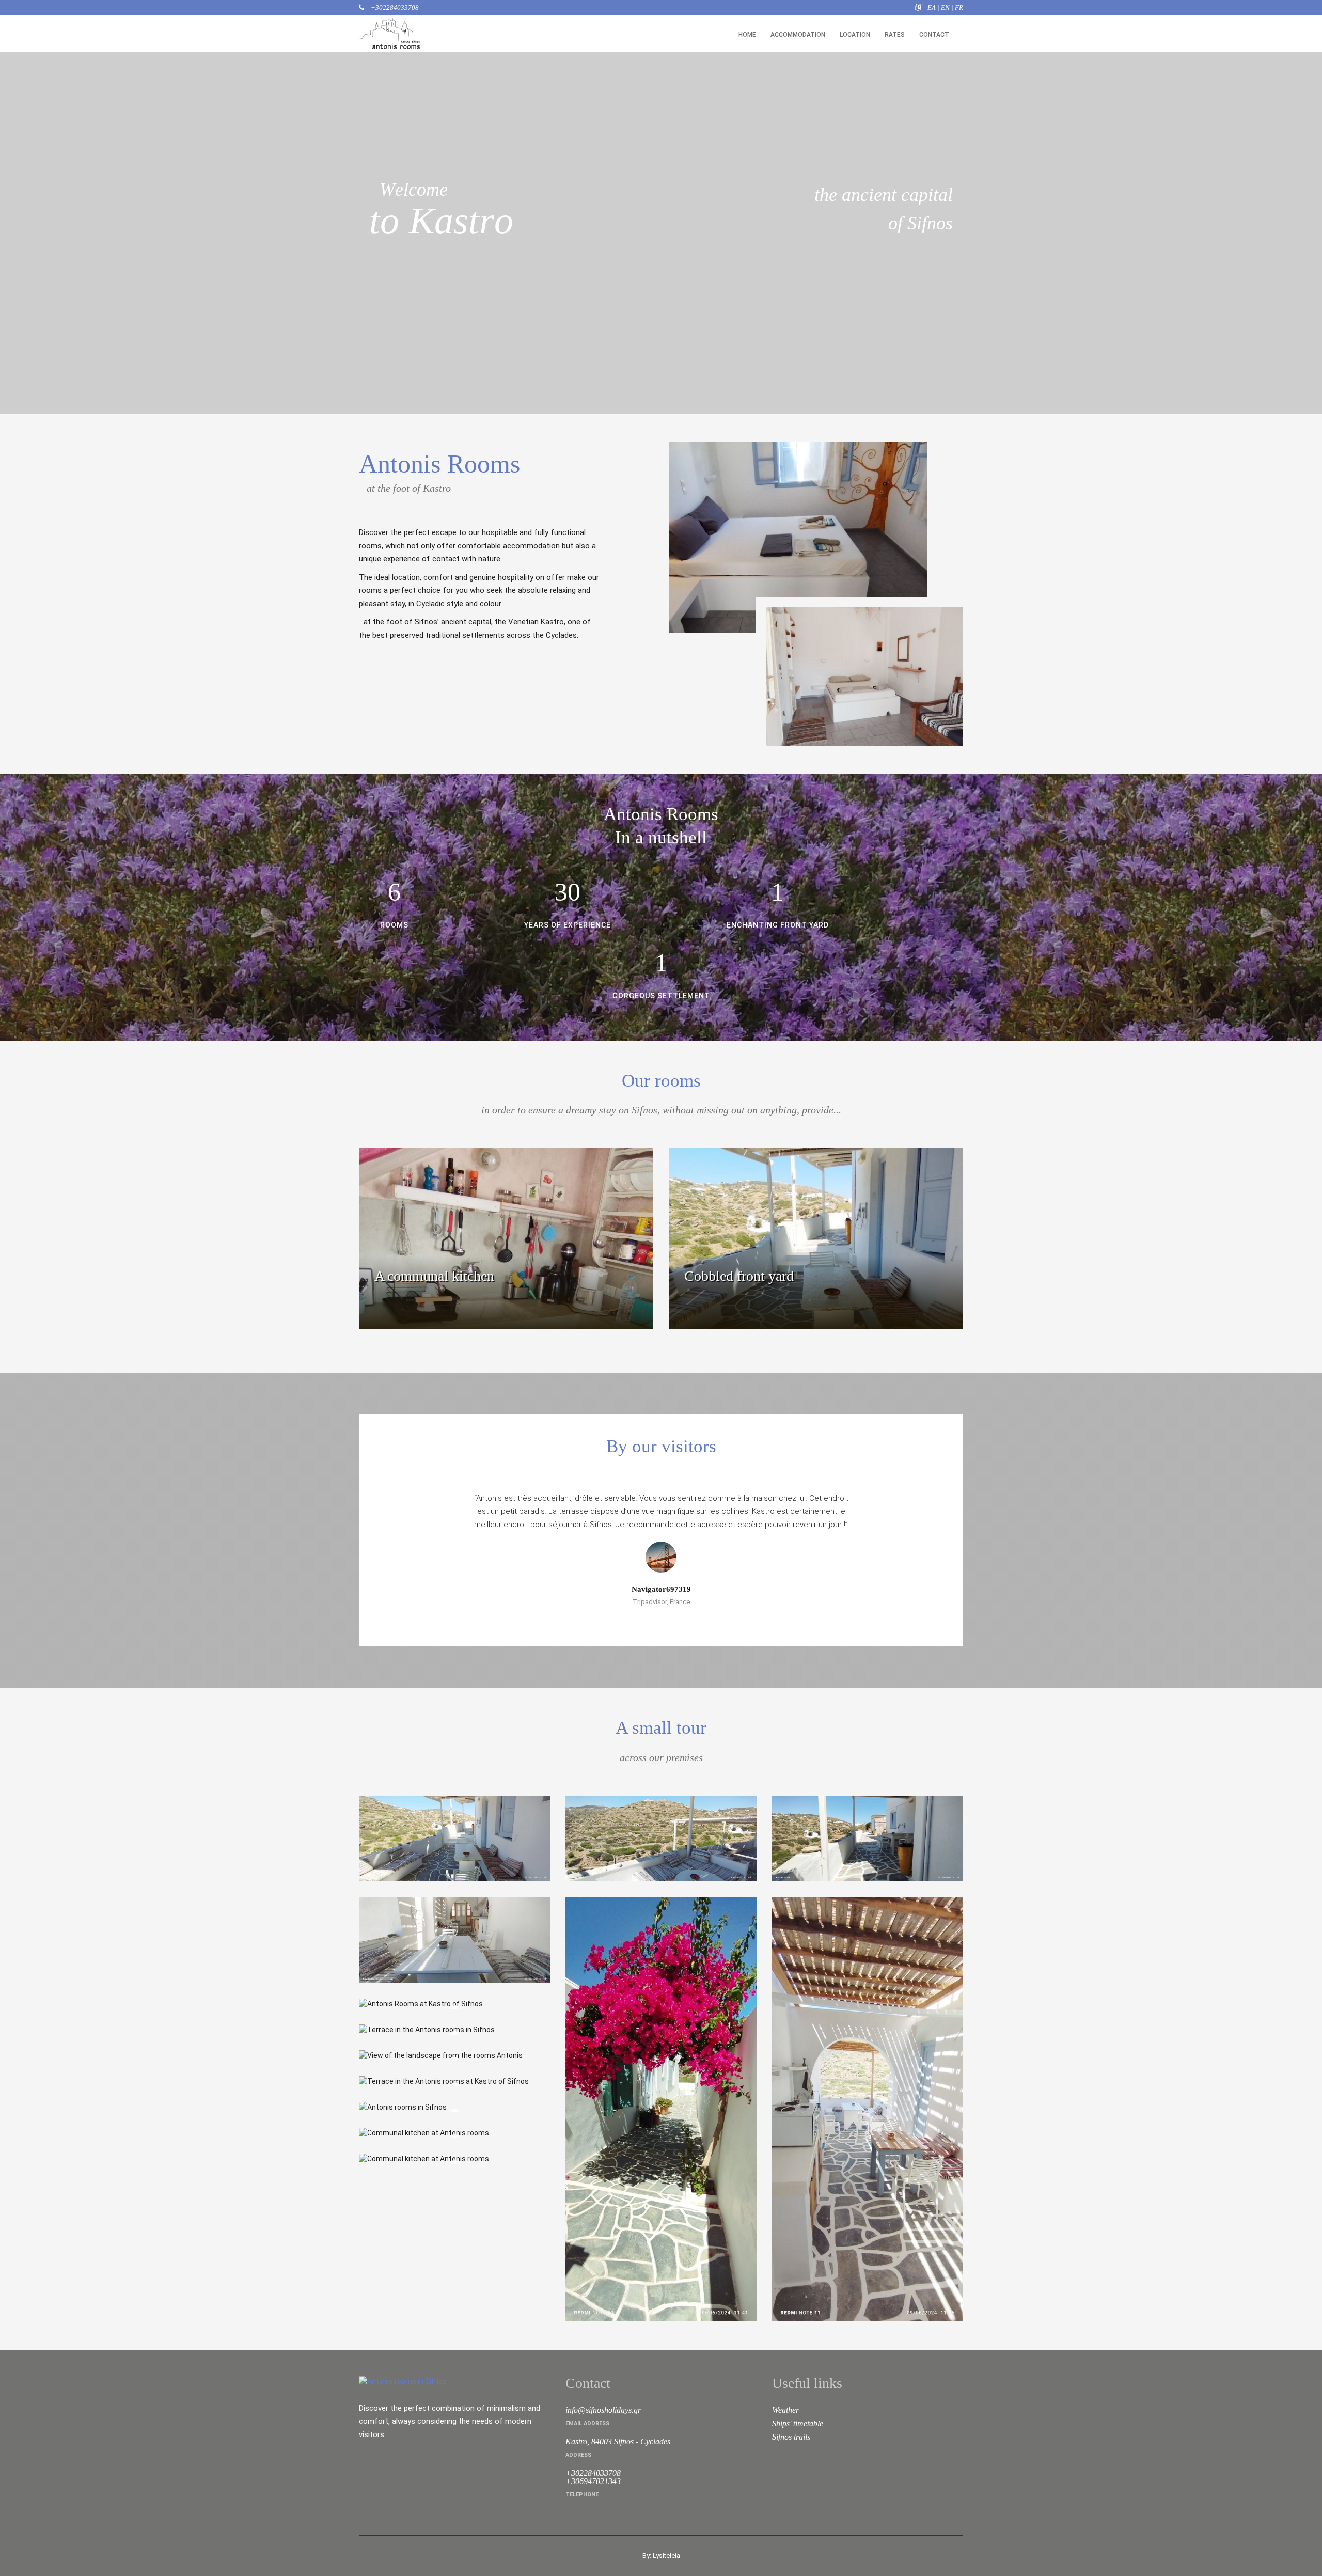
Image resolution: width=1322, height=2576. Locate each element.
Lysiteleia (666, 2556)
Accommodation (798, 35)
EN (945, 7)
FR (959, 7)
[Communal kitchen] (454, 2133)
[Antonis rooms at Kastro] (454, 2107)
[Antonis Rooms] (454, 1839)
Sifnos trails (791, 2437)
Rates (895, 35)
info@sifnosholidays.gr (603, 2410)
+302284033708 (394, 7)
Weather (785, 2410)
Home (747, 35)
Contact (934, 35)
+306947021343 (593, 2481)
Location (855, 35)
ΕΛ (932, 7)
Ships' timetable (798, 2423)
